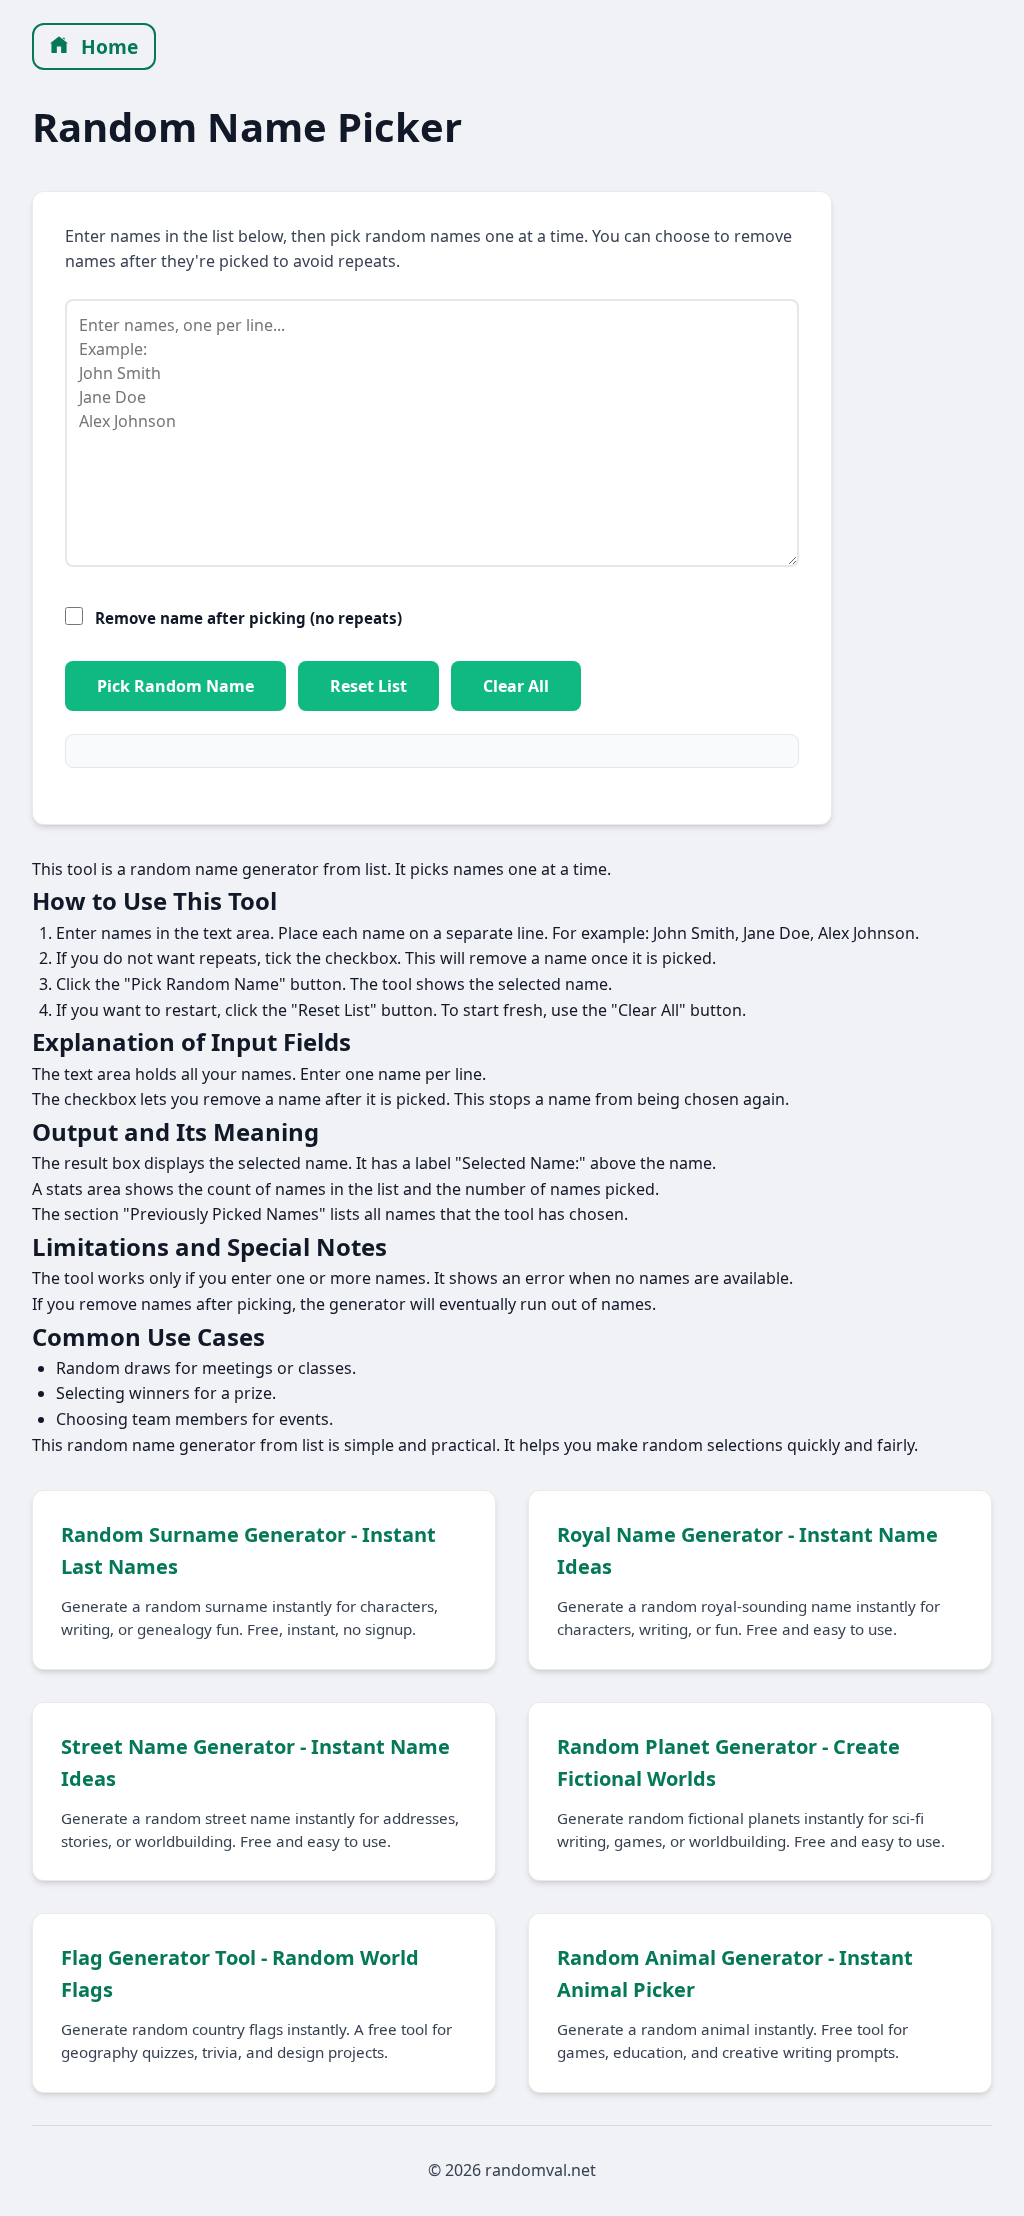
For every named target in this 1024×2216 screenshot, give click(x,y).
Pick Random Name (175, 686)
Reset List (368, 686)
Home (107, 46)
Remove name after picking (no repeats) (248, 618)
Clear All (516, 686)
